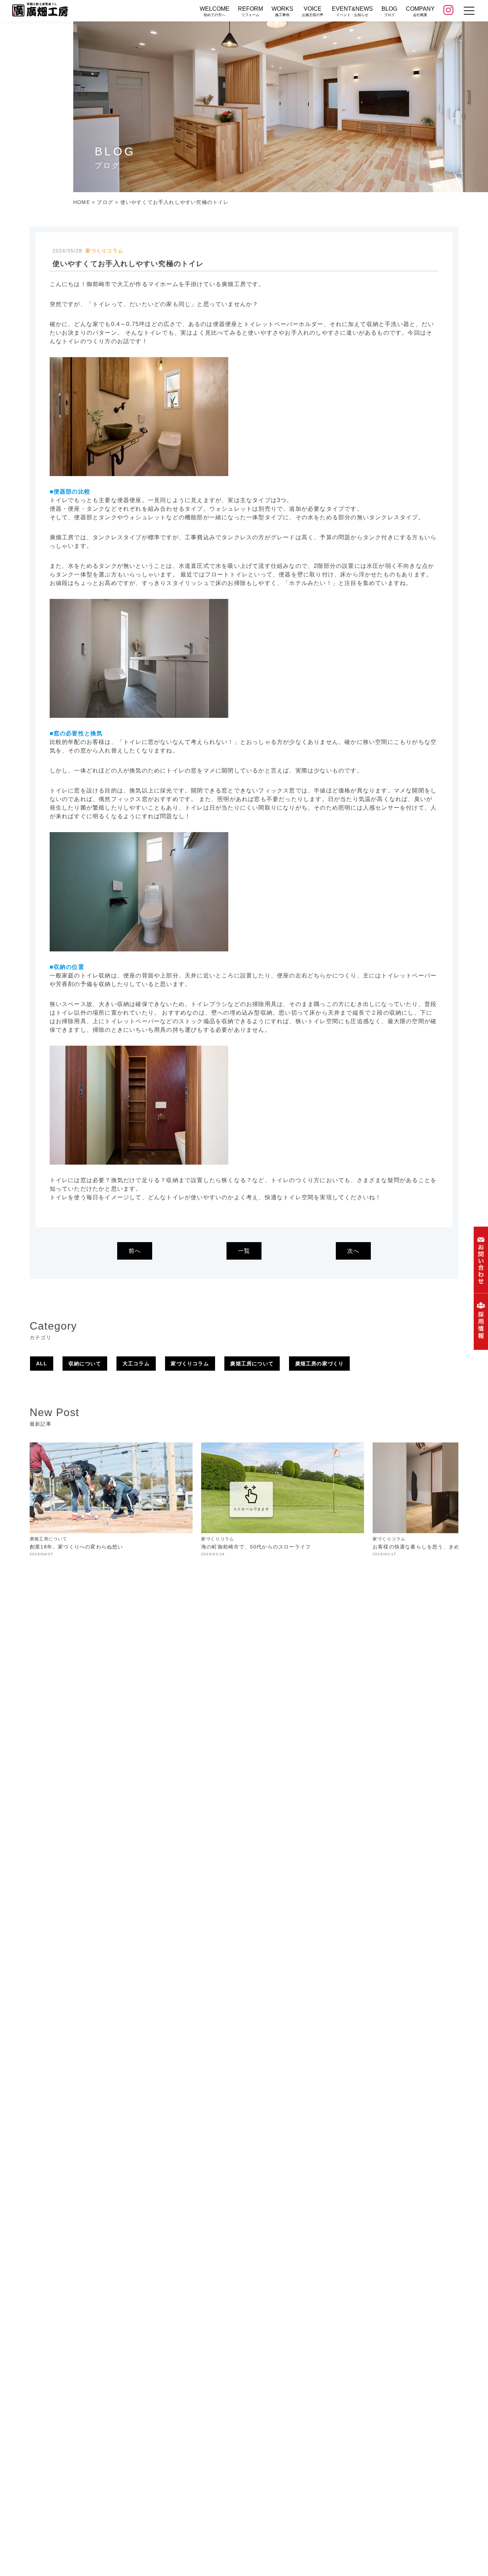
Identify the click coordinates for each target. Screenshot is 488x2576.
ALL (42, 1364)
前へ (135, 1251)
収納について (85, 1364)
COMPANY (420, 11)
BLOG (389, 11)
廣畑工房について (252, 1364)
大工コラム (136, 1364)
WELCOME (215, 11)
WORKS (282, 11)
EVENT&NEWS (352, 11)
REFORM (250, 11)
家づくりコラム (190, 1364)
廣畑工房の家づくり (320, 1364)
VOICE (313, 11)
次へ (353, 1251)
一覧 (244, 1251)
